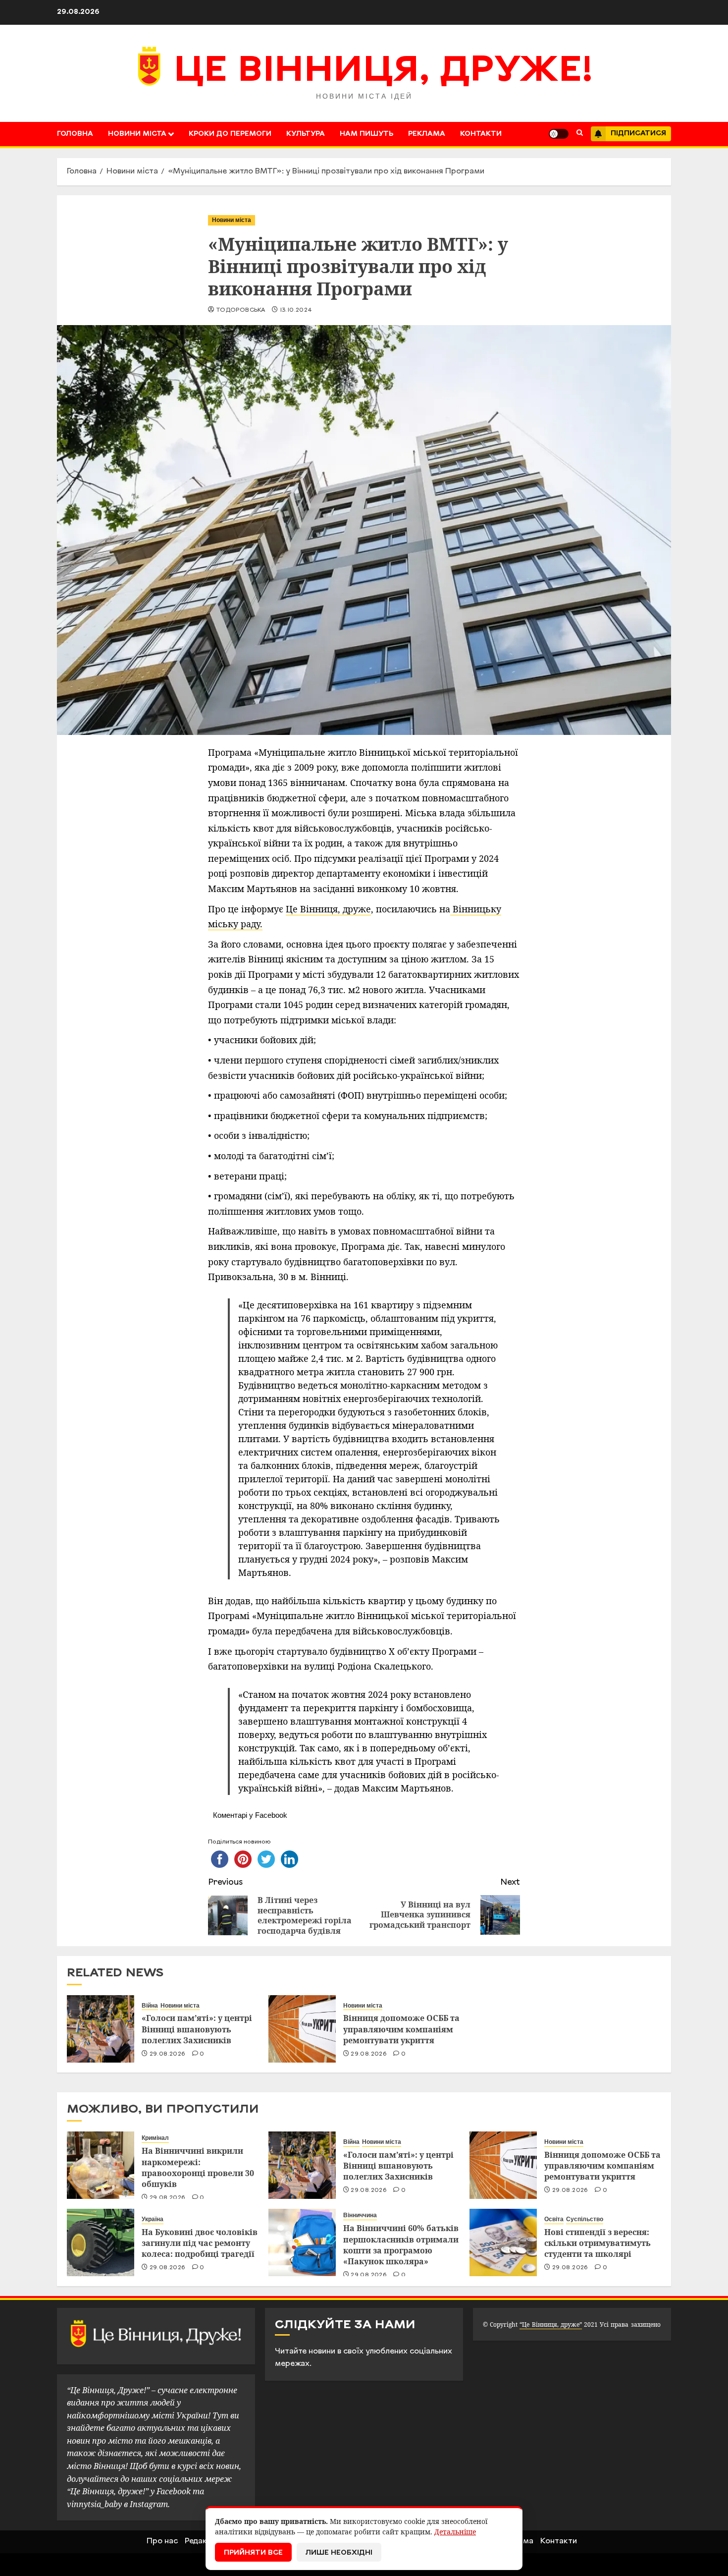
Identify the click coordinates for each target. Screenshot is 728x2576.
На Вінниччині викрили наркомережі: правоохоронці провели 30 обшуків (198, 2167)
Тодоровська (240, 310)
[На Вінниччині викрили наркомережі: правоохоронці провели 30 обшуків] (101, 2165)
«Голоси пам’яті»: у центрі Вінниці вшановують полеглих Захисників (197, 2029)
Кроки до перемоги (230, 134)
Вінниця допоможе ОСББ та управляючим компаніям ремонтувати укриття (401, 2029)
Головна (75, 134)
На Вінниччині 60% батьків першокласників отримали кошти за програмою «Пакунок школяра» (401, 2245)
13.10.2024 (296, 310)
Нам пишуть (366, 134)
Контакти (481, 134)
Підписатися (638, 134)
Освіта (554, 2219)
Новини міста (137, 134)
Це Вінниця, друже (328, 909)
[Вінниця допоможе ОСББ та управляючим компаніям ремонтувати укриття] (302, 2029)
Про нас (162, 2541)
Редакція (202, 2541)
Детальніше (455, 2532)
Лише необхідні (339, 2553)
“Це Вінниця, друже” (550, 2324)
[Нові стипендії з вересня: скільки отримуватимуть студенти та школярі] (503, 2242)
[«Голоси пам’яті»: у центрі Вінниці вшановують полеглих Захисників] (101, 2029)
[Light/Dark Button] (559, 134)
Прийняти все (253, 2553)
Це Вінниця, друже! (384, 72)
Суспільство (585, 2219)
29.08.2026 (168, 2054)
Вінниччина (360, 2215)
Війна (150, 2006)
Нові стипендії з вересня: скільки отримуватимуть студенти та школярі (598, 2243)
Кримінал (155, 2138)
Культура (306, 134)
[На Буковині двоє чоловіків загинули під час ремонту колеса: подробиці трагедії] (101, 2242)
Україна (153, 2219)
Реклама (427, 134)
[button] (580, 134)
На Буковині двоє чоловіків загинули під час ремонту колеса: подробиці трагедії (200, 2243)
